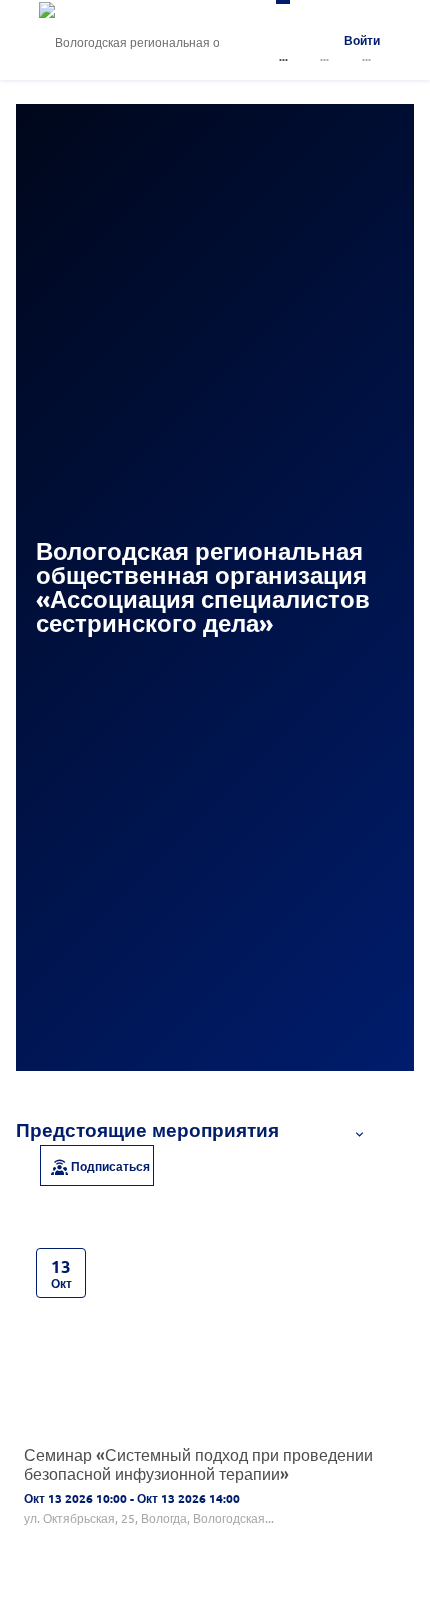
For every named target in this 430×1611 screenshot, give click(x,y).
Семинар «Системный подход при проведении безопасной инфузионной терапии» (198, 1463)
